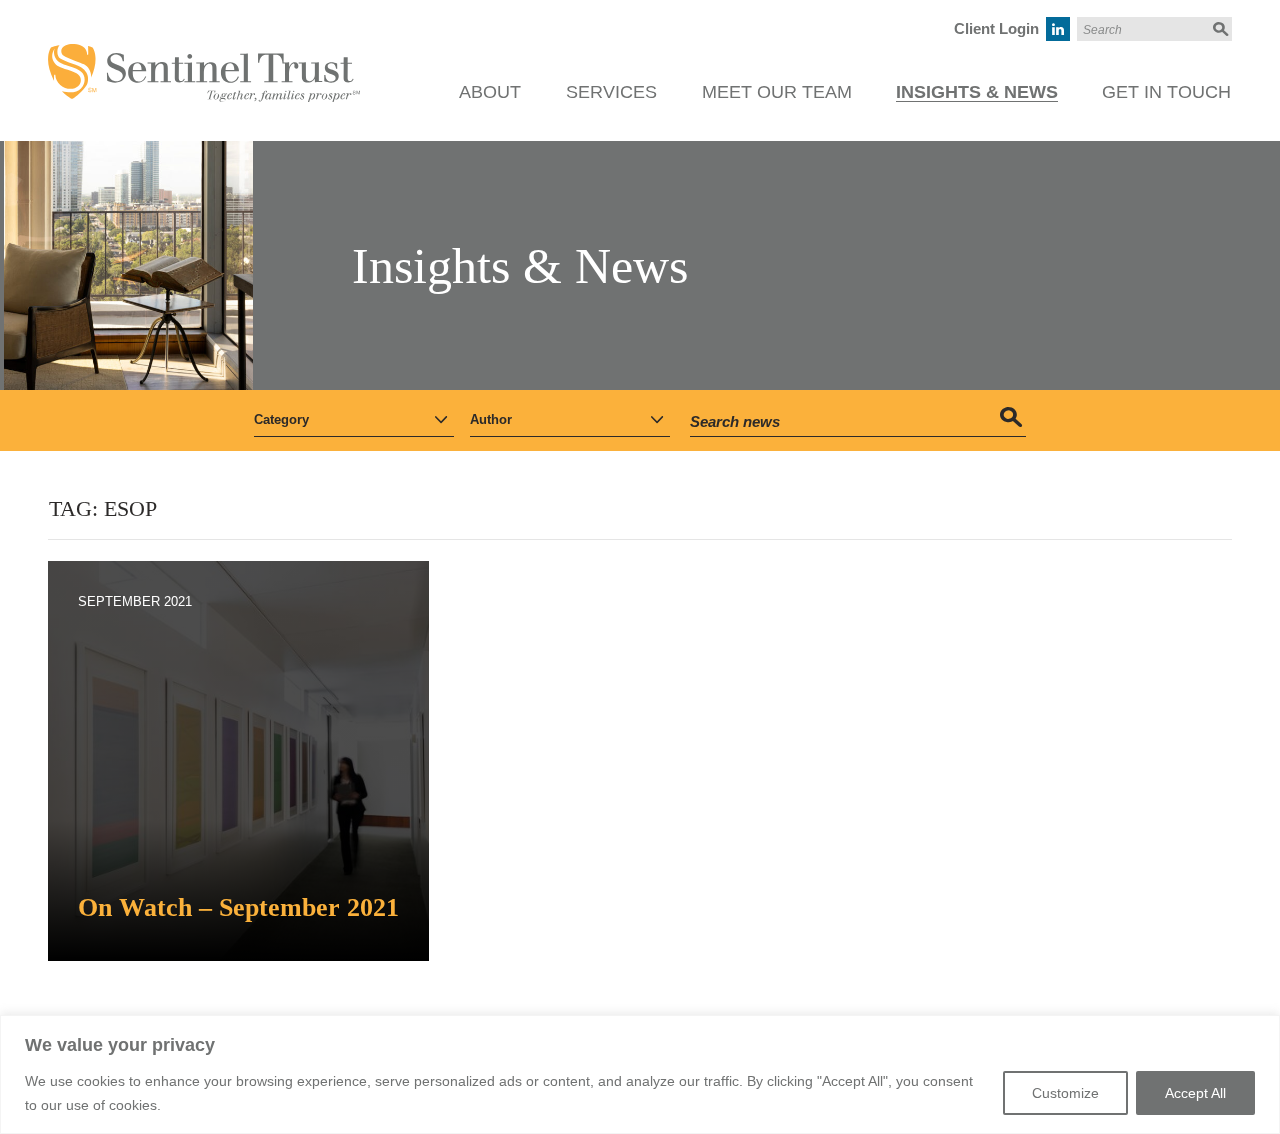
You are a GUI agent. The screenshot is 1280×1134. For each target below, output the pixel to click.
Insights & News (977, 92)
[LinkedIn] (1058, 29)
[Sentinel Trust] (204, 54)
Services (611, 92)
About (490, 92)
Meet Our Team (777, 92)
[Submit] (1219, 28)
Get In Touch (1166, 92)
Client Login (996, 28)
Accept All (1195, 1093)
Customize (1065, 1093)
